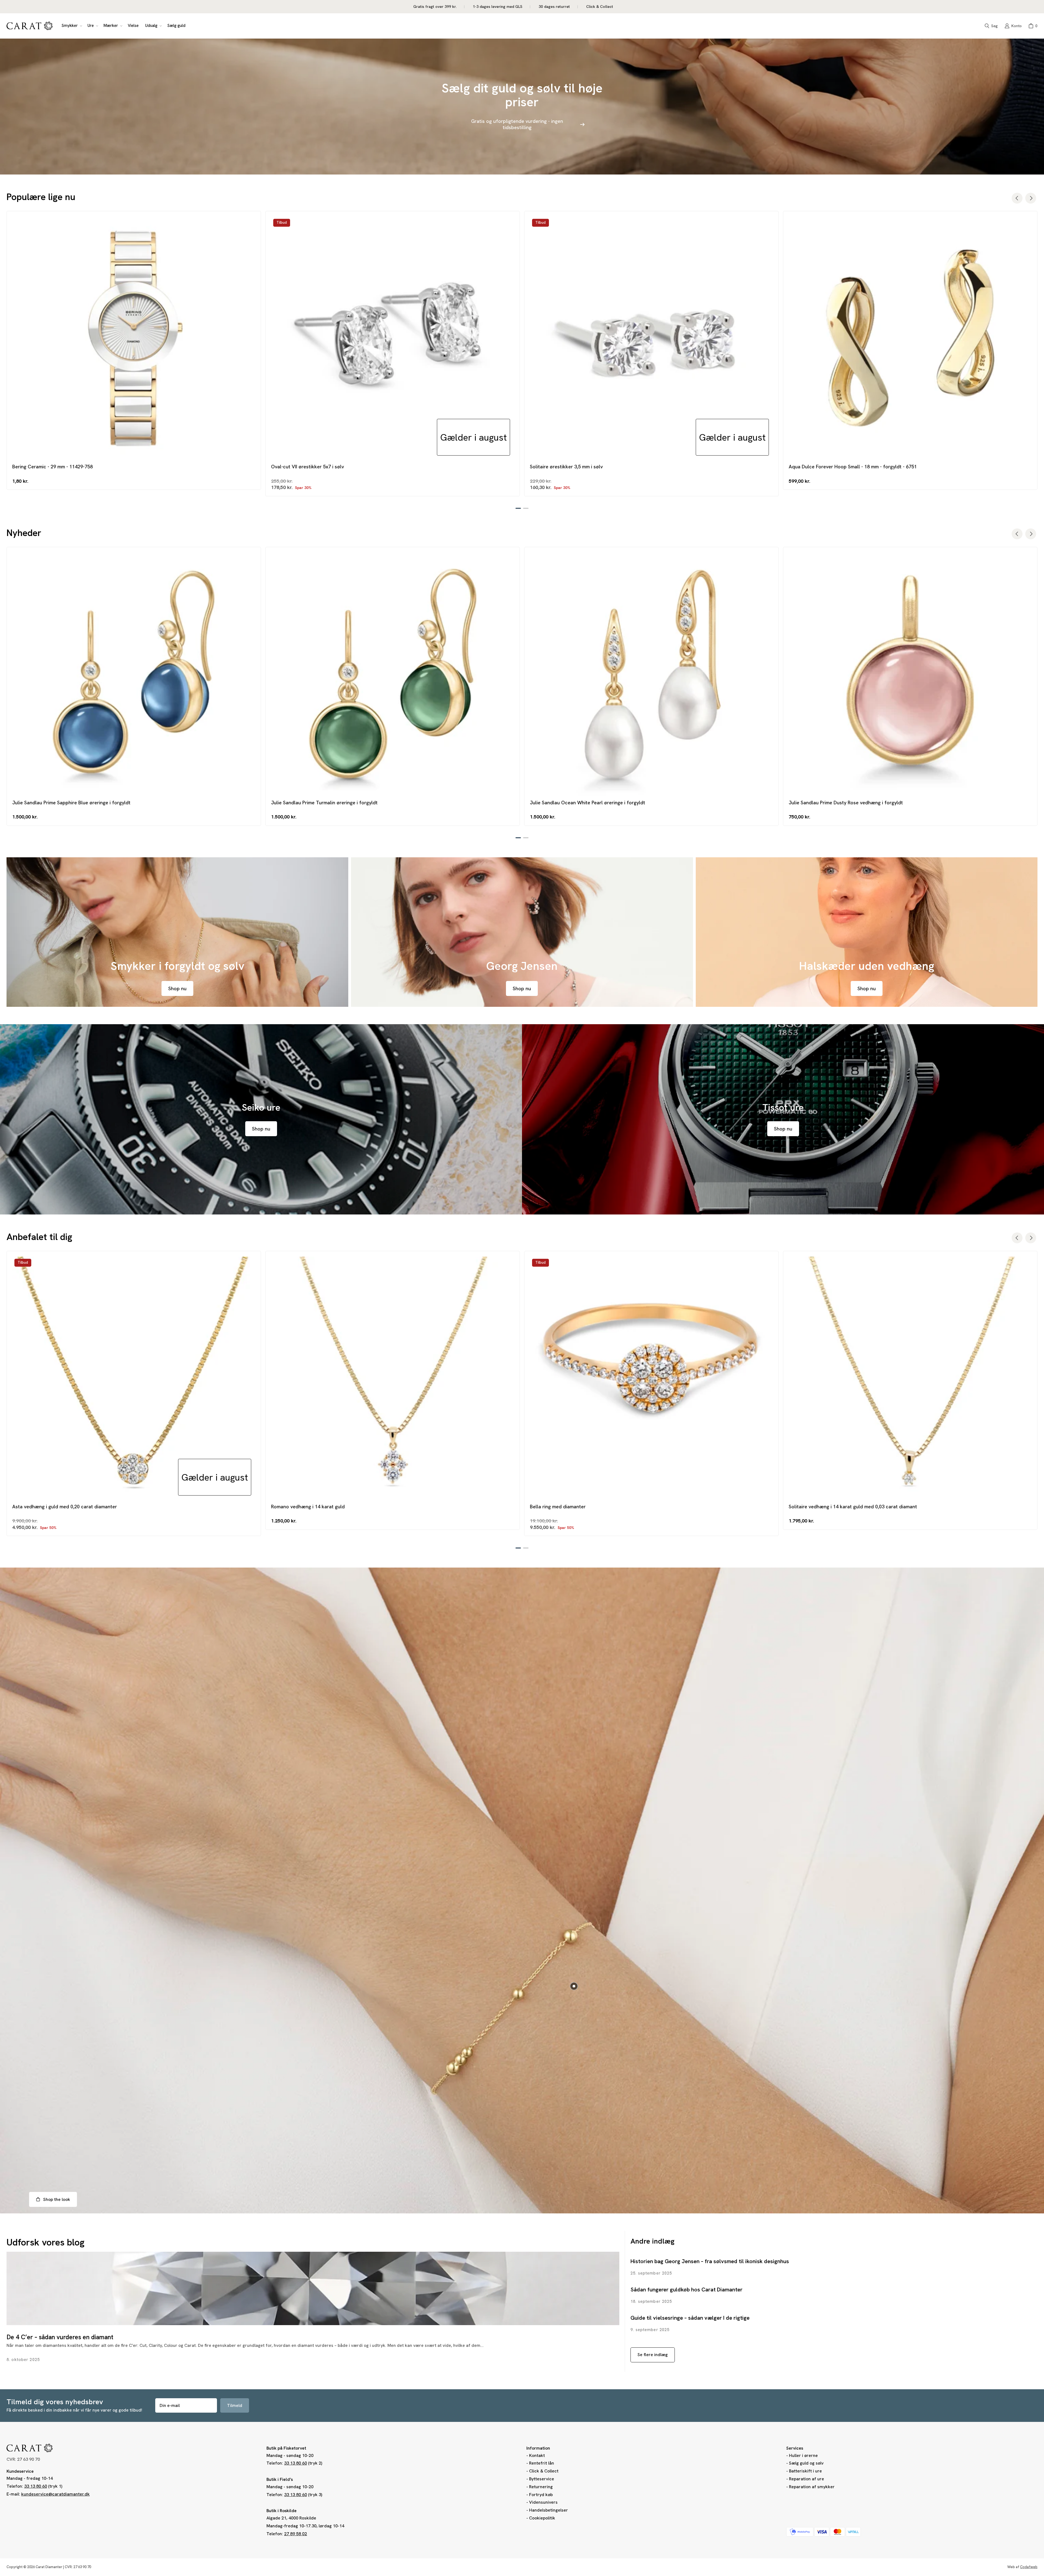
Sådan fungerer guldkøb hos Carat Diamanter (686, 2290)
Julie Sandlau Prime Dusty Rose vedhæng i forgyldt (846, 803)
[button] (71, 26)
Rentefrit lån (542, 2463)
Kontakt (537, 2455)
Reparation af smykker (812, 2487)
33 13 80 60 (36, 2486)
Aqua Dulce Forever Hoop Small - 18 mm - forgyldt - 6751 (853, 467)
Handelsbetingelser (549, 2510)
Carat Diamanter (49, 2567)
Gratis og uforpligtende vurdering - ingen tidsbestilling (517, 124)
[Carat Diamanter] (30, 26)
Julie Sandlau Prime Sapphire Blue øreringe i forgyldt (71, 803)
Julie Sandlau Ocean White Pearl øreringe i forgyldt (588, 803)
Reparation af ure (807, 2479)
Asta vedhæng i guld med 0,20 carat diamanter (65, 1507)
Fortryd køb (541, 2495)
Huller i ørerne (803, 2455)
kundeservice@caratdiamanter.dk (55, 2494)
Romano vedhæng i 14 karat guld (308, 1507)
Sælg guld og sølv (806, 2463)
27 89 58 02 (296, 2534)
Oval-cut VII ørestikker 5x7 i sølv (307, 467)
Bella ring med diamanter (558, 1507)
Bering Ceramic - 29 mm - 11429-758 (52, 467)
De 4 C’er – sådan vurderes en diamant (60, 2337)
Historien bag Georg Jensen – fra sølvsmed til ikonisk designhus (710, 2261)
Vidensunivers (543, 2502)
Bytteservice (542, 2479)
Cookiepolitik (542, 2518)
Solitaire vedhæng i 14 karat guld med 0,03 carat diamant (853, 1507)
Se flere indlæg (653, 2355)
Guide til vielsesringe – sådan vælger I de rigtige (690, 2318)
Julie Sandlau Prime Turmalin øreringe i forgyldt (324, 803)
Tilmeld (235, 2405)
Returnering (541, 2487)
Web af (1022, 2567)
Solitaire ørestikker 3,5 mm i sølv (566, 467)
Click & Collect (544, 2471)
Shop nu (177, 988)
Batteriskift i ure (805, 2471)
